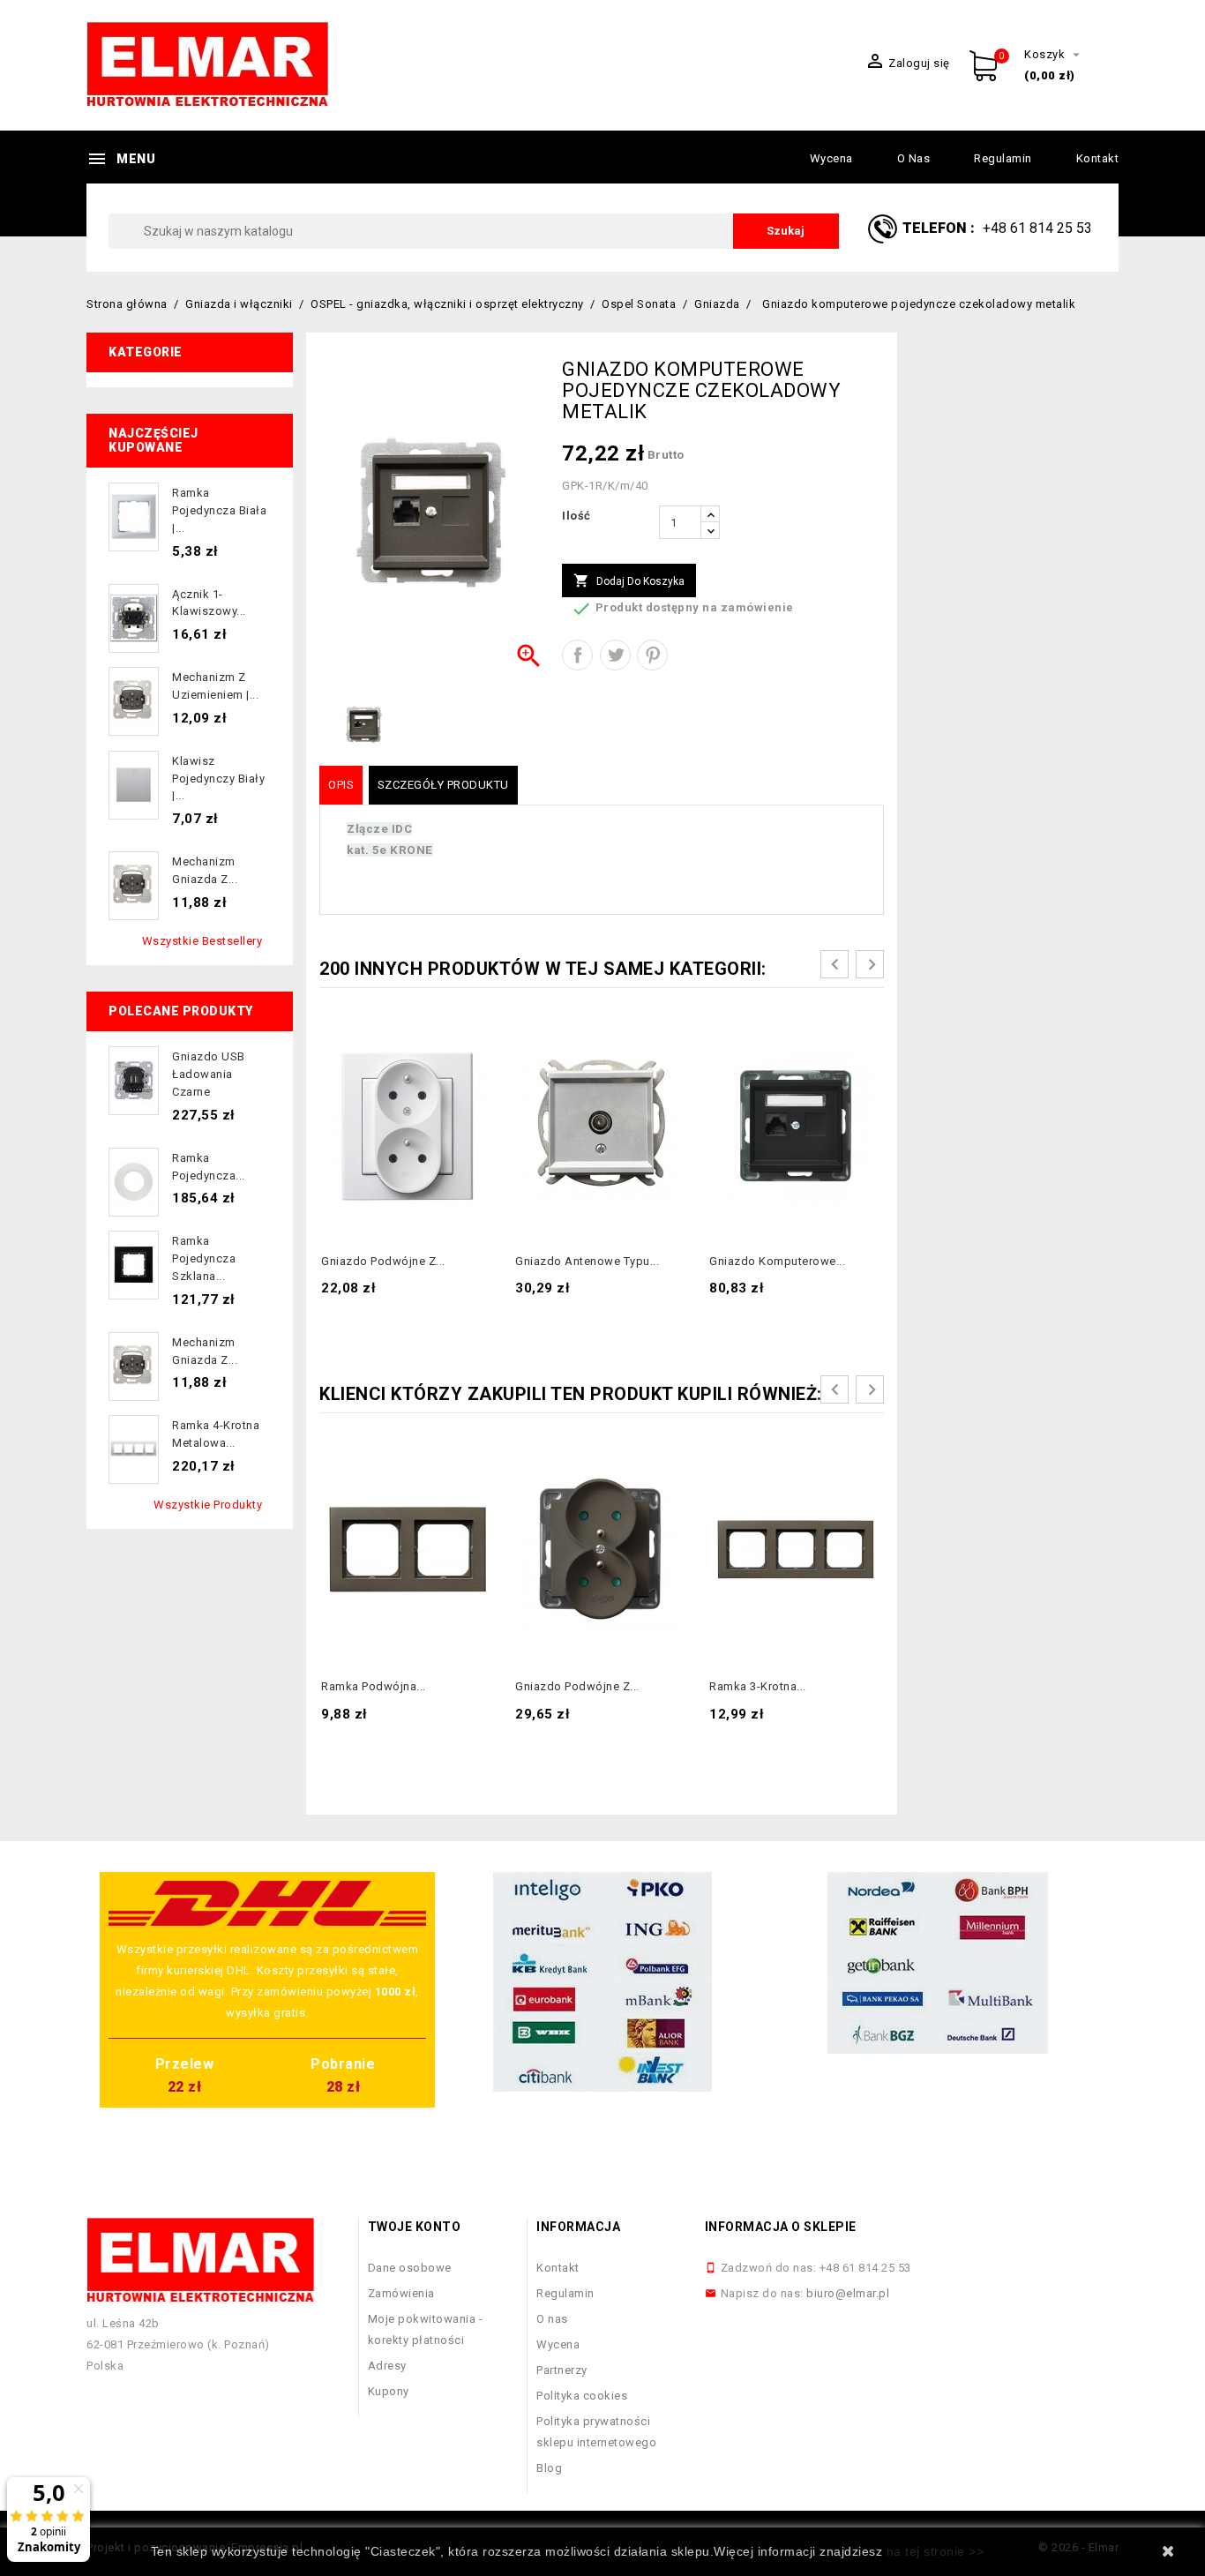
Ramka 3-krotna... (758, 1686)
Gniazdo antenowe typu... (587, 1261)
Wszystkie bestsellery (202, 941)
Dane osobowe (410, 2268)
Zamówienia (401, 2293)
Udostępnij (577, 655)
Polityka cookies (582, 2396)
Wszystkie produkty (208, 1505)
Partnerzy (562, 2370)
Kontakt (1098, 158)
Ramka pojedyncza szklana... (204, 1258)
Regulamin (1003, 158)
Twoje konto (415, 2227)
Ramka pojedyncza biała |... (219, 510)
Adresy (387, 2366)
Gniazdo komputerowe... (777, 1261)
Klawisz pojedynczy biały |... (218, 779)
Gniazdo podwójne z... (383, 1261)
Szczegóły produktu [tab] (443, 785)
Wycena (831, 158)
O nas (914, 158)
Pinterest (652, 655)
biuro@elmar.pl (848, 2293)
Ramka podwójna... (374, 1686)
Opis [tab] (341, 785)
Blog (549, 2468)
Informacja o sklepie (781, 2227)
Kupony (389, 2391)
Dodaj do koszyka (629, 580)
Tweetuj (615, 655)
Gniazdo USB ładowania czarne (209, 1074)
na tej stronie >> (936, 2551)
